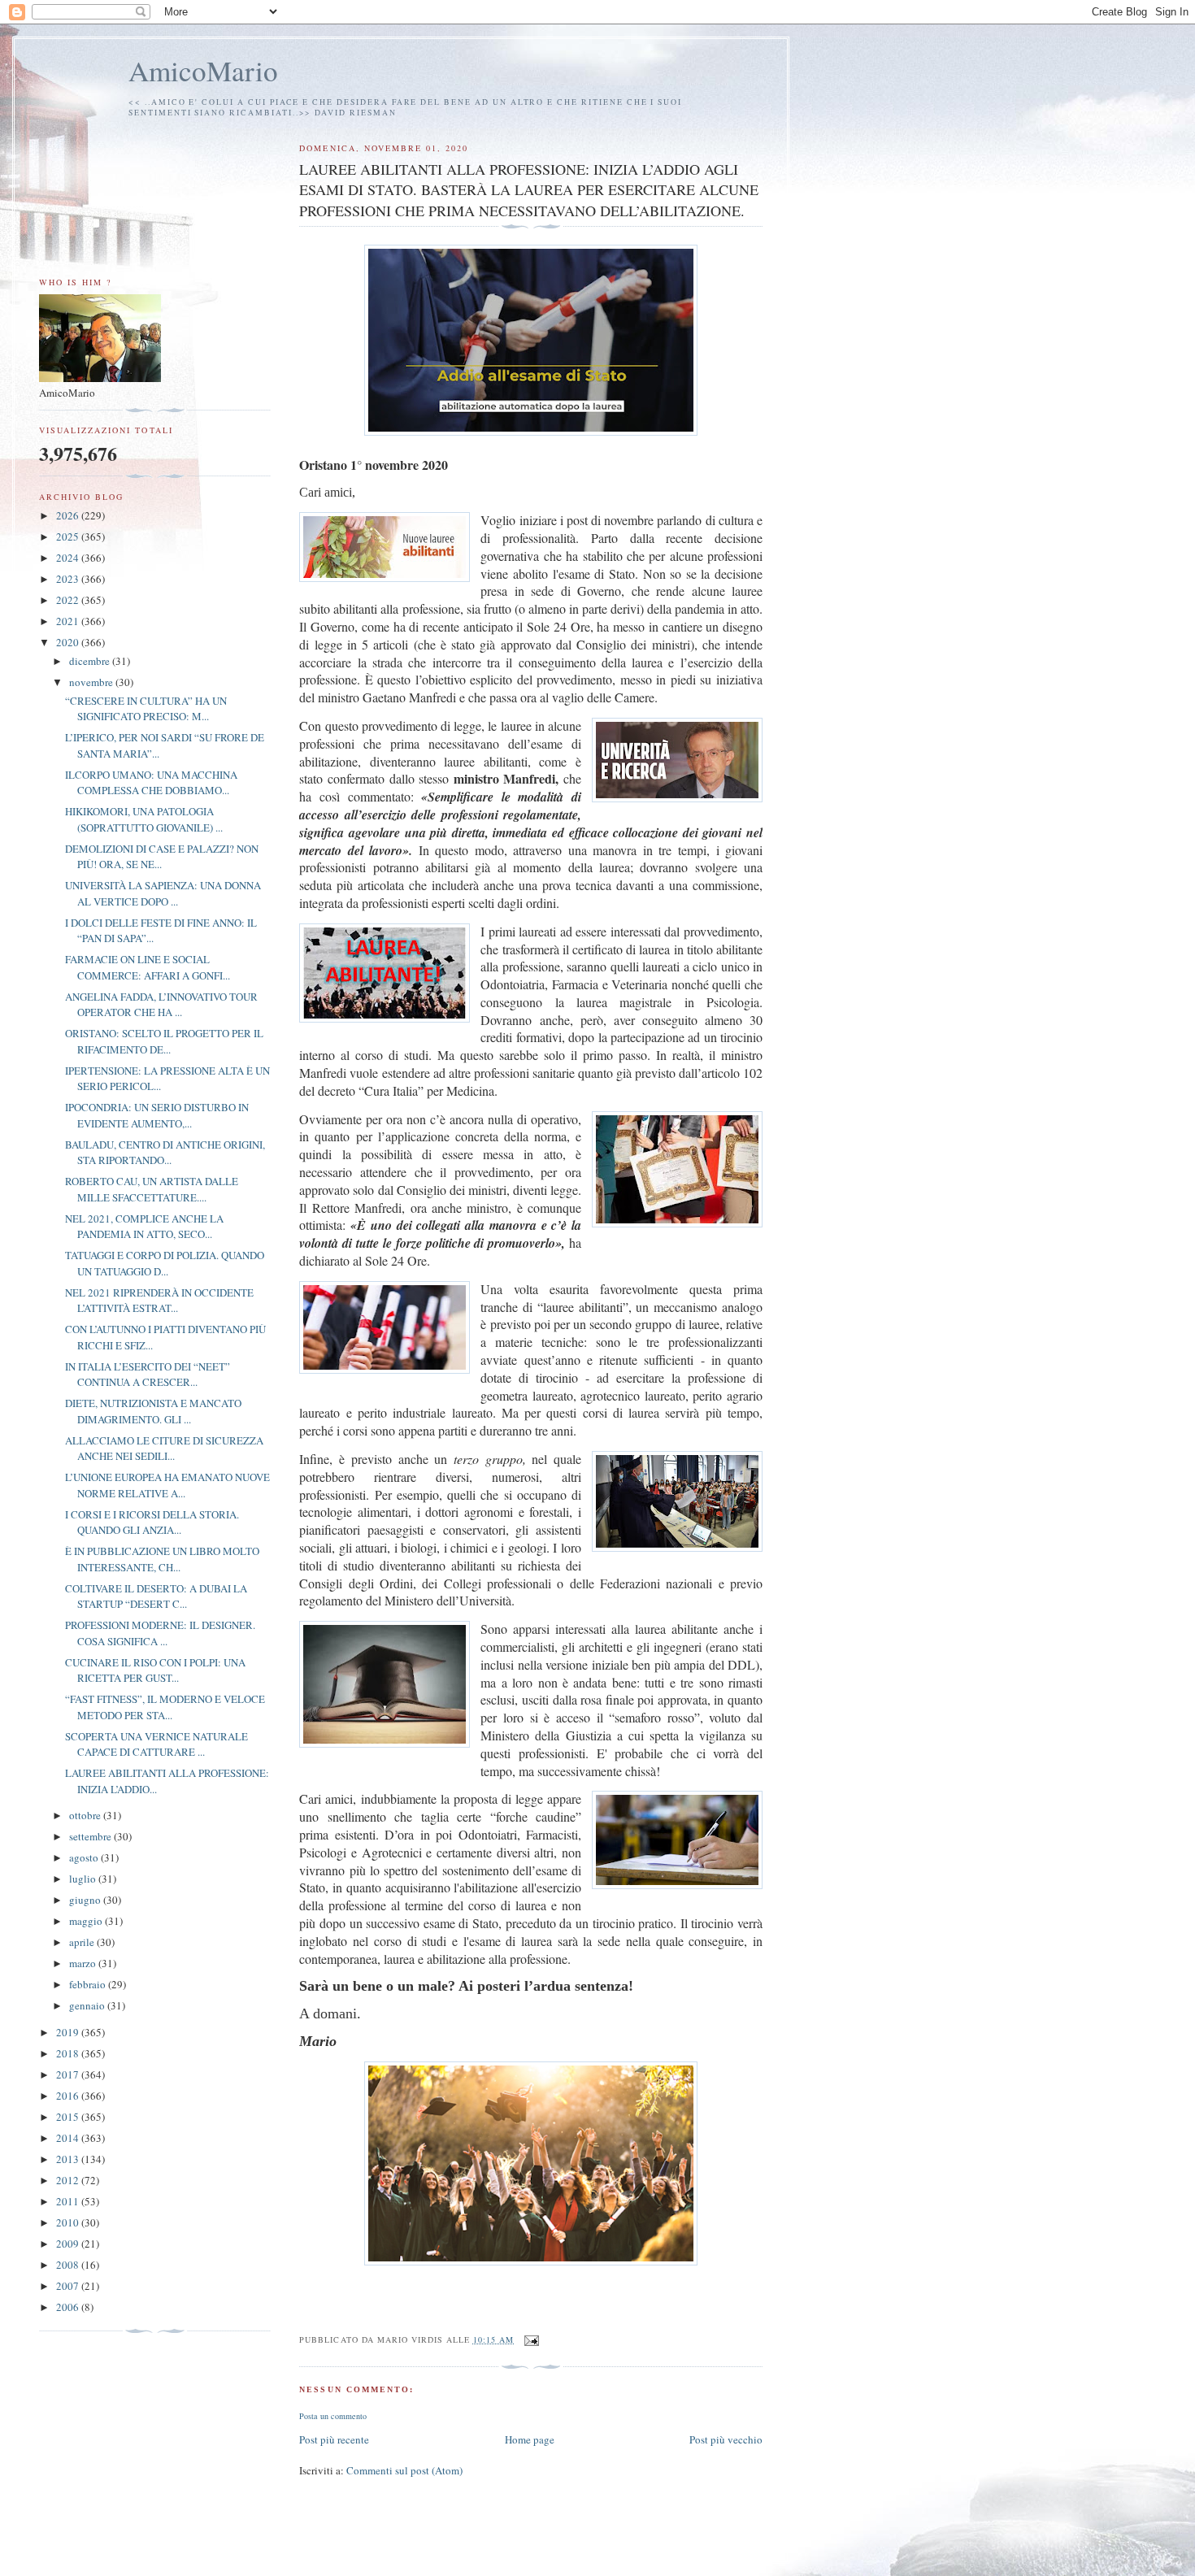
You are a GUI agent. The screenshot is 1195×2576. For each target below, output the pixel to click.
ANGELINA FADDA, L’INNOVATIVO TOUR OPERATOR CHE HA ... (161, 1005)
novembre (92, 682)
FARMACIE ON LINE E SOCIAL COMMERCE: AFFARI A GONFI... (148, 967)
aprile (83, 1942)
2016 (69, 2096)
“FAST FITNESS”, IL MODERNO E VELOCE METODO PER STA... (165, 1707)
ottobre (86, 1815)
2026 (69, 515)
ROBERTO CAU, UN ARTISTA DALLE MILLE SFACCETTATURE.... (152, 1189)
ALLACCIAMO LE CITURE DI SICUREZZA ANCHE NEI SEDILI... (164, 1449)
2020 (69, 642)
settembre (91, 1836)
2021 (69, 621)
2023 (69, 579)
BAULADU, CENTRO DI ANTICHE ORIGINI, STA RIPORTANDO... (165, 1153)
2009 (69, 2244)
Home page (530, 2439)
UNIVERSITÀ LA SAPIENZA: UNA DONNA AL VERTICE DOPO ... (163, 893)
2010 (69, 2222)
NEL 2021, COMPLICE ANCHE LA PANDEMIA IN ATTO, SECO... (144, 1227)
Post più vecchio (726, 2439)
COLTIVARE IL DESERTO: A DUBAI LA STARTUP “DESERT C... (156, 1596)
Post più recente (334, 2439)
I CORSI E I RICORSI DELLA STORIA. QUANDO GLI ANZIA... (152, 1523)
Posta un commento (333, 2416)
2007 (69, 2286)
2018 (69, 2053)
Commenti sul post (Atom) (404, 2470)
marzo (84, 1963)
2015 (69, 2117)
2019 (69, 2032)
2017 (69, 2074)
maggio (87, 1921)
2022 (69, 600)
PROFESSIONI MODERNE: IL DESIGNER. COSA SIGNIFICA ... (160, 1633)
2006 (69, 2307)
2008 (69, 2265)
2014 (69, 2138)
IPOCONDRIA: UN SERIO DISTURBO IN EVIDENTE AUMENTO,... (157, 1115)
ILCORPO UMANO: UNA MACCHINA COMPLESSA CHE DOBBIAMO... (151, 783)
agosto (85, 1857)
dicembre (91, 661)
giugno (86, 1900)
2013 (69, 2159)
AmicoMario (203, 70)
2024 (69, 558)
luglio (84, 1879)
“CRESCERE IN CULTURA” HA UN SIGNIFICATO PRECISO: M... (146, 709)
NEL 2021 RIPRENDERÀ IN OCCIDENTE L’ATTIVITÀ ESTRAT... (159, 1301)
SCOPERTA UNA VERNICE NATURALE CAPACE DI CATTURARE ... (156, 1744)
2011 (69, 2201)
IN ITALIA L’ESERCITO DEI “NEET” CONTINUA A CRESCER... (148, 1375)
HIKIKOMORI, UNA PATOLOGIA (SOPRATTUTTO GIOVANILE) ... (144, 819)
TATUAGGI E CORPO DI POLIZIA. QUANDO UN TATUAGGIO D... (165, 1263)
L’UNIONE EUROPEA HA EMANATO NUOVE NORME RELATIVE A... (167, 1485)
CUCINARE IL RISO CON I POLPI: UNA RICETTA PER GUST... (155, 1670)
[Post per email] (531, 2339)
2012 (69, 2180)
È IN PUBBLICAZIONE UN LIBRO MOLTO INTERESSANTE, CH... (162, 1559)
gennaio (88, 2005)
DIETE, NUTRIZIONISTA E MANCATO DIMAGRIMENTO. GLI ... (153, 1411)
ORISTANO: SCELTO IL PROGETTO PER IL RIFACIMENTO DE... (164, 1041)
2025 (69, 536)
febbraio (89, 1984)
